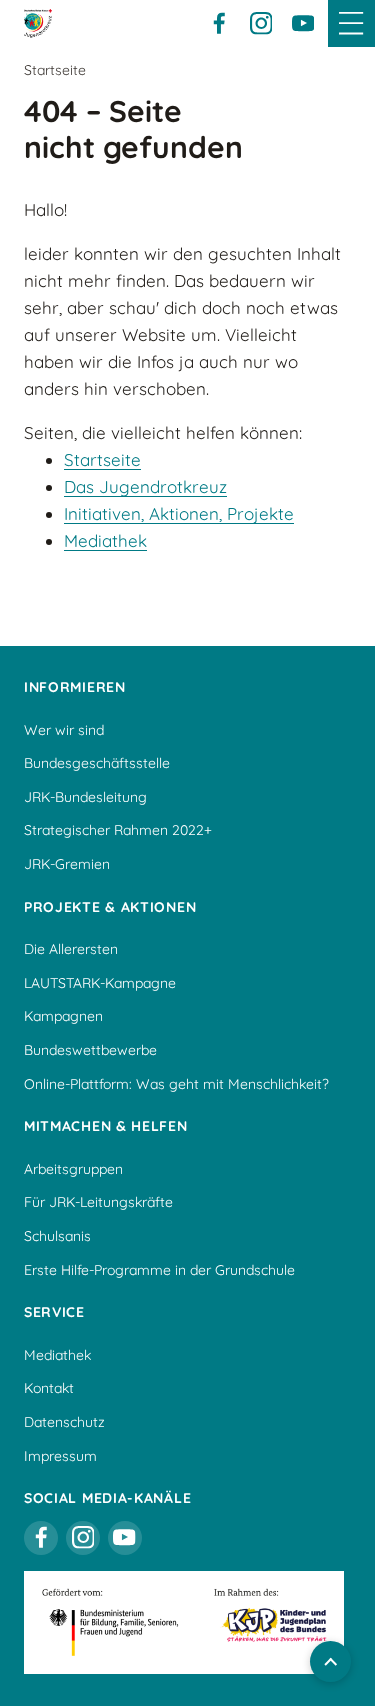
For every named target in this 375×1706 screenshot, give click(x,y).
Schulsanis (57, 1236)
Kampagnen (63, 1016)
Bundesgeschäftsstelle (97, 763)
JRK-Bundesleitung (85, 797)
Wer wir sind (64, 730)
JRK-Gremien (67, 864)
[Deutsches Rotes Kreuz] (38, 23)
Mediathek (105, 540)
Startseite (102, 459)
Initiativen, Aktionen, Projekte (179, 513)
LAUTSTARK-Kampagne (100, 983)
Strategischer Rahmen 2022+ (118, 830)
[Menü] (351, 23)
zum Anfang (330, 1661)
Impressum (60, 1456)
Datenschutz (64, 1422)
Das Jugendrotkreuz (145, 486)
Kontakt (49, 1388)
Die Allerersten (71, 949)
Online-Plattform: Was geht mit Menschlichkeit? (176, 1084)
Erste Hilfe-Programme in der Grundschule (159, 1270)
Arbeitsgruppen (73, 1169)
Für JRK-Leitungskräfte (98, 1202)
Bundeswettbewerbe (90, 1050)
